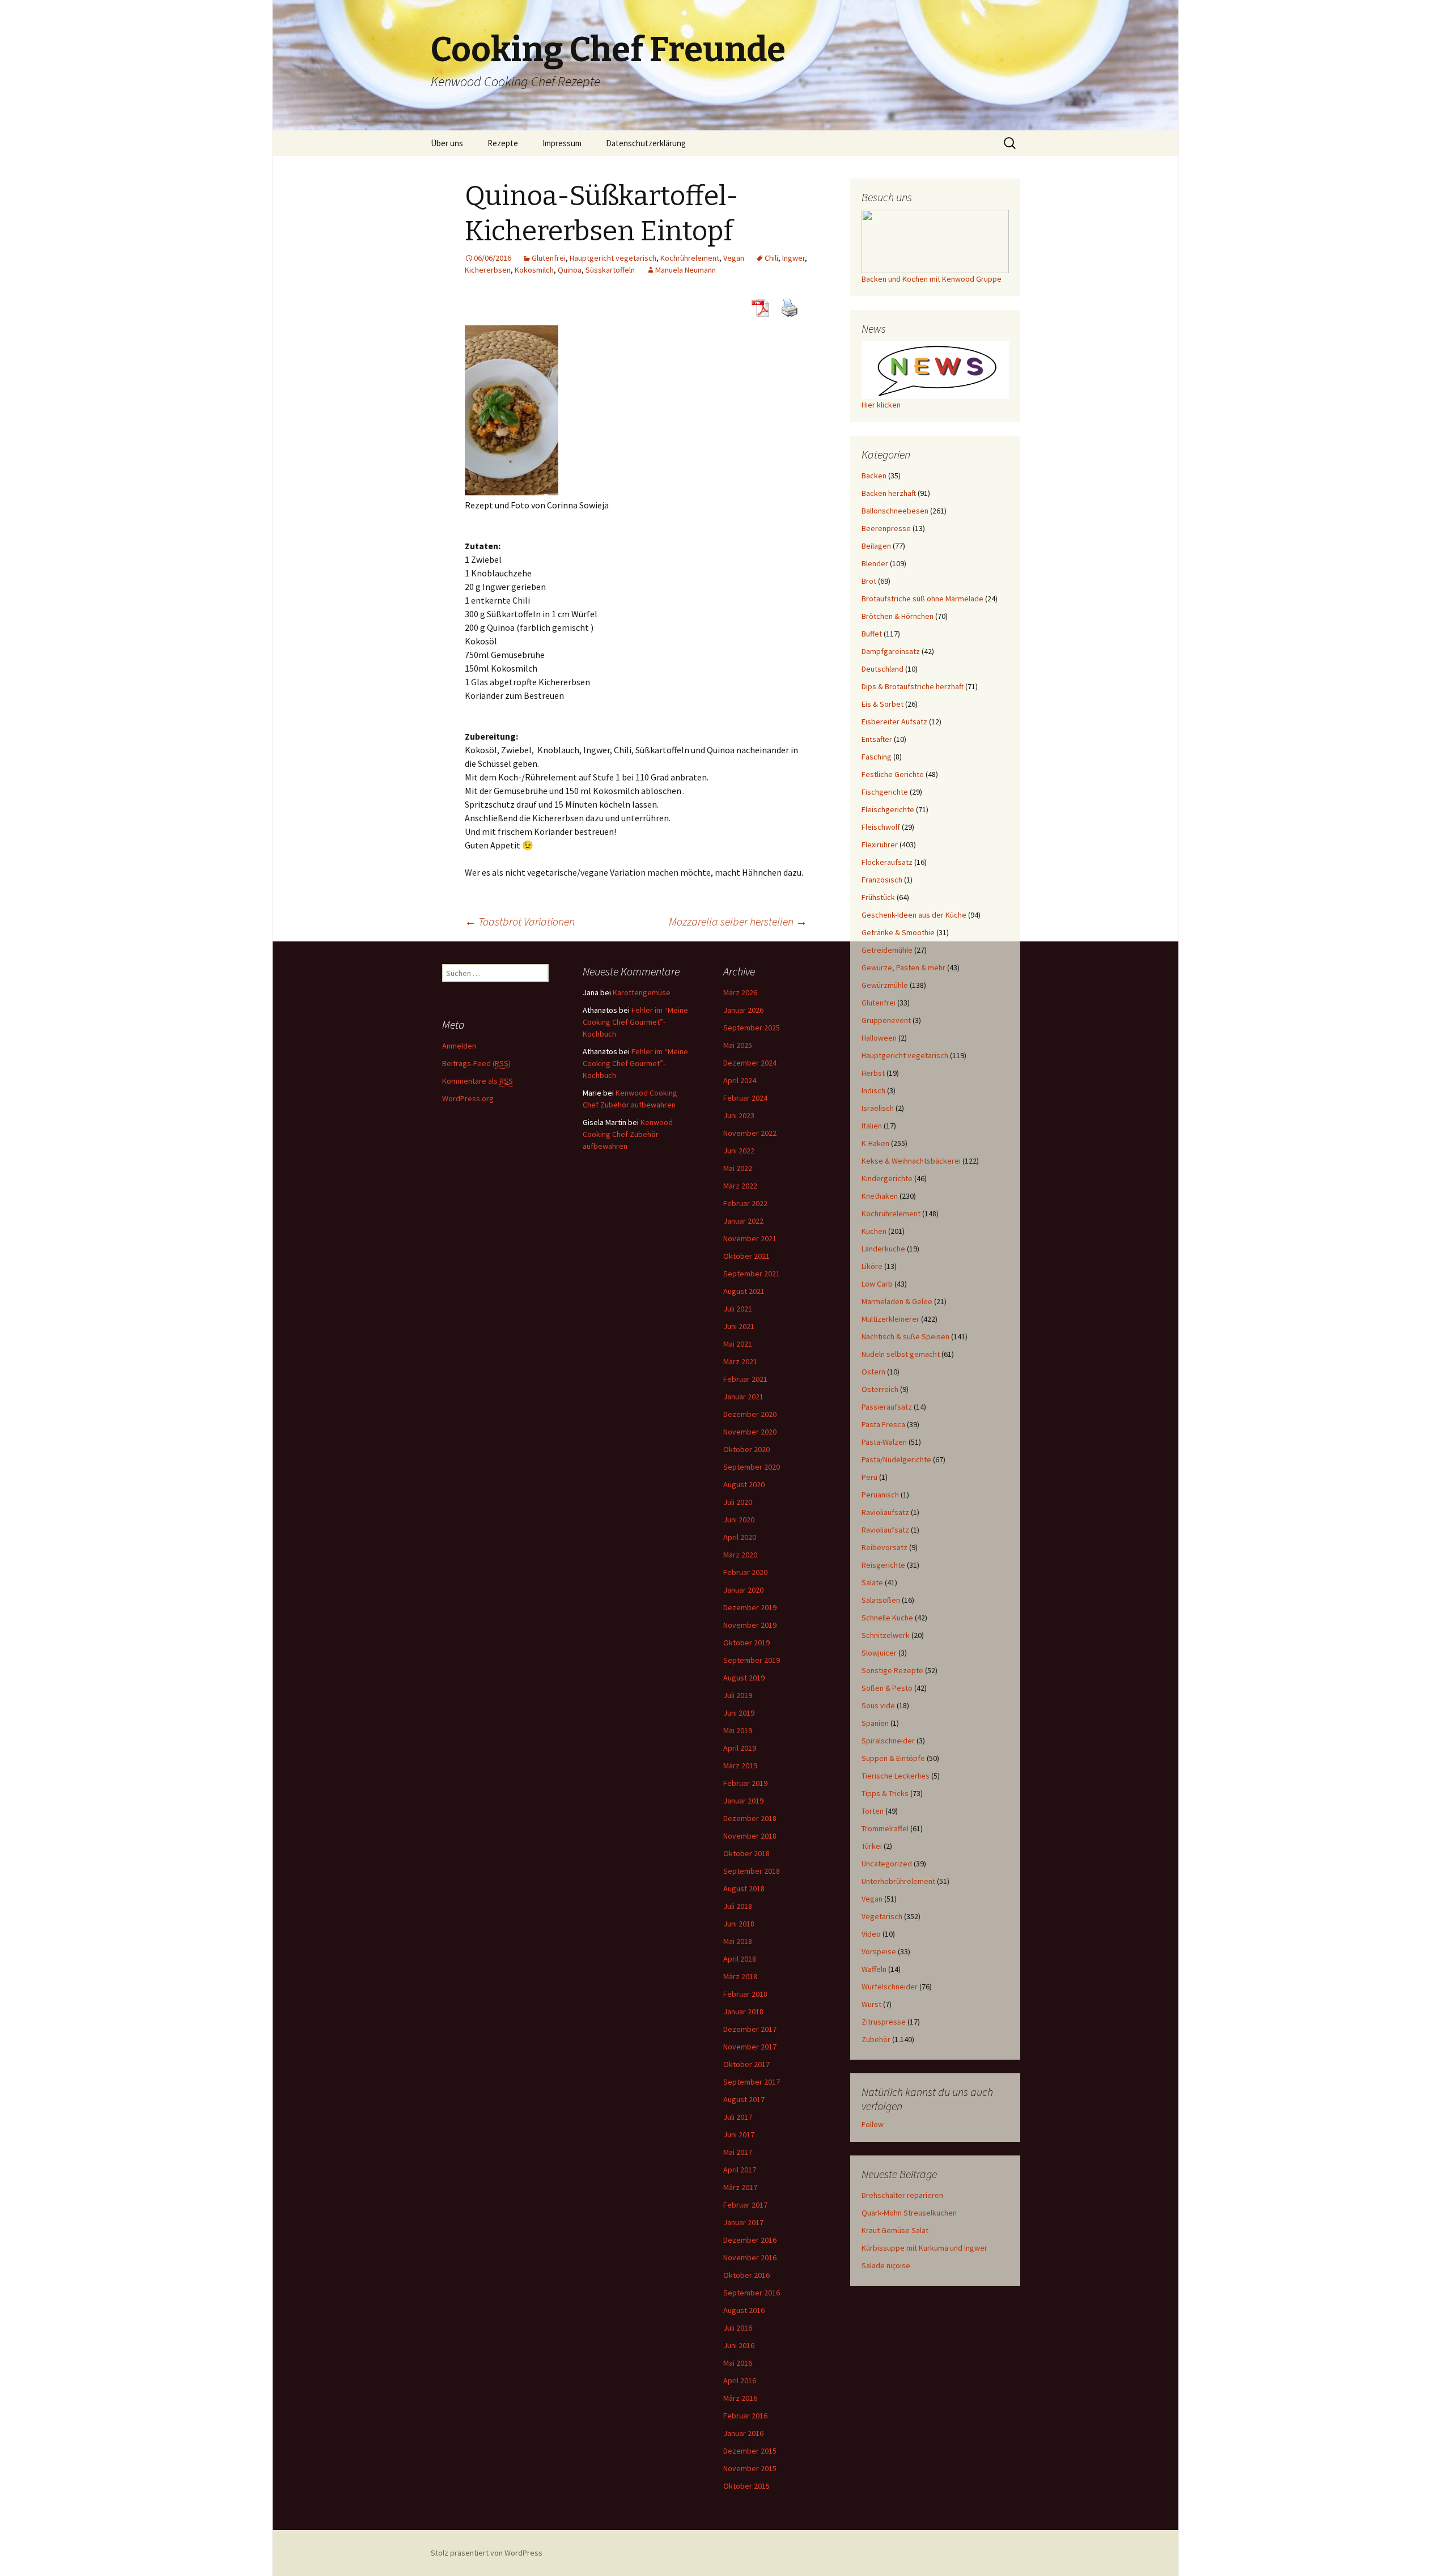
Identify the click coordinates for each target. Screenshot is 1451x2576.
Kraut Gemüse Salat (895, 2230)
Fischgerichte (885, 792)
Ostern (873, 1372)
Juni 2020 (739, 1520)
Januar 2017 (743, 2222)
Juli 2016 (738, 2328)
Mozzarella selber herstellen (738, 921)
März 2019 (740, 1766)
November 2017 (750, 2047)
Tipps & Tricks (885, 1793)
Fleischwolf (881, 827)
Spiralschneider (888, 1741)
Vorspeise (879, 1951)
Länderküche (883, 1249)
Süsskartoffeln (610, 270)
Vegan (734, 258)
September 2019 (752, 1660)
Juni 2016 (739, 2345)
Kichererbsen (488, 270)
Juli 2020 (738, 1502)
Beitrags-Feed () (476, 1063)
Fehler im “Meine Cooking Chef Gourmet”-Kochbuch (635, 1022)
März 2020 (740, 1555)
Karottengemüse (642, 992)
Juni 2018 (739, 1924)
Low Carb (877, 1284)
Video (871, 1934)
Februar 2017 (745, 2205)
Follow (873, 2124)
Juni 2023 (739, 1115)
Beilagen (876, 546)
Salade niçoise (886, 2265)
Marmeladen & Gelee (897, 1301)
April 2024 (740, 1080)
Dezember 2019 (750, 1607)
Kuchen (874, 1231)
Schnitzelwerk (886, 1635)
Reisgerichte (883, 1565)
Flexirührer (880, 844)
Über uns (447, 143)
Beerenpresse (886, 528)
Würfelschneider (890, 1987)
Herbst (873, 1073)
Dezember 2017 (750, 2029)
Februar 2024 (745, 1098)
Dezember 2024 (750, 1063)
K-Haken (875, 1143)
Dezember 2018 (750, 1818)
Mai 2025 (738, 1045)
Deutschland (883, 669)
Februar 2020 (745, 1572)
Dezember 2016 (750, 2240)
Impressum (562, 143)
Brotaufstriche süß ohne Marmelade (922, 599)
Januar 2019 (743, 1801)
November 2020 (750, 1432)
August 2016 (744, 2310)
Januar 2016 (743, 2433)
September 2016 (752, 2293)
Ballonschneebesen (895, 511)
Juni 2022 (739, 1151)
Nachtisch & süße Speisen (905, 1336)
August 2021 (744, 1291)
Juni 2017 (739, 2134)
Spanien (875, 1723)
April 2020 (740, 1537)
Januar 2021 (743, 1397)
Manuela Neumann (686, 270)
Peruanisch (880, 1495)
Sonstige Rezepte (892, 1670)
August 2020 (744, 1484)
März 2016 (740, 2398)
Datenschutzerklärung (646, 143)
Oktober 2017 (746, 2064)
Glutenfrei (549, 258)
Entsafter (877, 739)
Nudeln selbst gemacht (901, 1354)
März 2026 (740, 992)
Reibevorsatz (884, 1547)
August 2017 (744, 2099)
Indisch (873, 1090)
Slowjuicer (879, 1653)
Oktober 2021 (746, 1256)
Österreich (880, 1389)
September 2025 (752, 1028)
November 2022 (750, 1133)
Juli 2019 (738, 1695)
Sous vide (878, 1705)
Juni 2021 (739, 1326)
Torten (873, 1811)
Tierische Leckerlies (896, 1776)
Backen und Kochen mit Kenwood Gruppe (932, 279)
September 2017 (752, 2082)
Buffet (872, 634)
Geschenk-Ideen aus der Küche (914, 915)
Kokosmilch (534, 270)
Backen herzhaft (889, 493)
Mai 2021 (738, 1344)
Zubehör (876, 2039)
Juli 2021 (738, 1309)
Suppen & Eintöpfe (893, 1758)
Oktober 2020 (746, 1449)
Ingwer (794, 258)
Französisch (882, 880)
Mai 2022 (738, 1168)
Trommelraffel (885, 1828)
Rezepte (503, 143)
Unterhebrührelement (898, 1881)
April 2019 (740, 1748)
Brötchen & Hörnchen (898, 616)
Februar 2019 (745, 1783)
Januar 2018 (743, 2011)
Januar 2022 (743, 1221)
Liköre (872, 1266)
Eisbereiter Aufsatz (894, 722)
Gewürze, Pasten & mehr (903, 967)
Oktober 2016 (746, 2275)
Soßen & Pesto (887, 1688)
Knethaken (880, 1196)
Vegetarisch (882, 1916)
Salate (872, 1582)
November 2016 (750, 2257)
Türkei (872, 1846)
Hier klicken (881, 405)
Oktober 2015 (746, 2486)
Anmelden (459, 1046)
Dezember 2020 (750, 1414)
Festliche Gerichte (893, 774)
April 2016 (740, 2380)
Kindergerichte (887, 1178)
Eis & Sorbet (883, 704)
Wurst (871, 2004)
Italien (872, 1126)
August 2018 (744, 1888)
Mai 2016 (738, 2363)
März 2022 (740, 1186)
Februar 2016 (745, 2416)
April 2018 (740, 1959)
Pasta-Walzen (884, 1442)
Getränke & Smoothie (898, 932)
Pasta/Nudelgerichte (896, 1459)
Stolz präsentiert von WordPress (487, 2553)
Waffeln (874, 1969)
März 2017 (740, 2187)
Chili (771, 258)
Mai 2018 (738, 1941)
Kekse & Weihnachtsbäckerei (911, 1161)
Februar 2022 (745, 1203)
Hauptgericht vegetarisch (613, 258)
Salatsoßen (881, 1600)
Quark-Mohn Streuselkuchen (909, 2213)
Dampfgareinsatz (891, 651)
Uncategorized (887, 1864)
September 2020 (752, 1467)
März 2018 (740, 1976)
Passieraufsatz (887, 1407)
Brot (869, 581)
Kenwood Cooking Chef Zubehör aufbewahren (628, 1134)
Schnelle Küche (887, 1618)
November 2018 (750, 1836)
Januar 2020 (743, 1590)
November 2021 (750, 1238)
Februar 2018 (745, 1994)
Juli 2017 (738, 2117)
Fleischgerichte (888, 809)
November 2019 (750, 1625)
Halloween (879, 1038)
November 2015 (750, 2468)
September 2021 (752, 1274)
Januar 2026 (743, 1010)
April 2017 (740, 2170)
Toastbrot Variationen (520, 921)
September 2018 (752, 1871)
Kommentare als (478, 1081)
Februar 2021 (745, 1379)
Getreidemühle (887, 950)
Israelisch (878, 1108)
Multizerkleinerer (890, 1319)
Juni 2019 (739, 1713)
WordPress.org (468, 1098)
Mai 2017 (738, 2152)
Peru (869, 1477)
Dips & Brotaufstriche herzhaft (913, 686)
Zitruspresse (884, 2022)
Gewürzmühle (885, 985)
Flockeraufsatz (887, 862)
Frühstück (878, 897)
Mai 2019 (738, 1730)
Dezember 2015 (750, 2451)
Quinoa (570, 270)
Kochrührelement (690, 258)
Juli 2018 (738, 1906)
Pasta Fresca (883, 1424)
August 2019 (744, 1678)
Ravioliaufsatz (885, 1512)
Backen (874, 476)
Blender (875, 563)
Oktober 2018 (746, 1853)
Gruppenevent (886, 1020)
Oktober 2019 (746, 1643)
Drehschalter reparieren (902, 2195)
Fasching (877, 757)
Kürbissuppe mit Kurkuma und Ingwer (924, 2248)
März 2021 (740, 1361)
